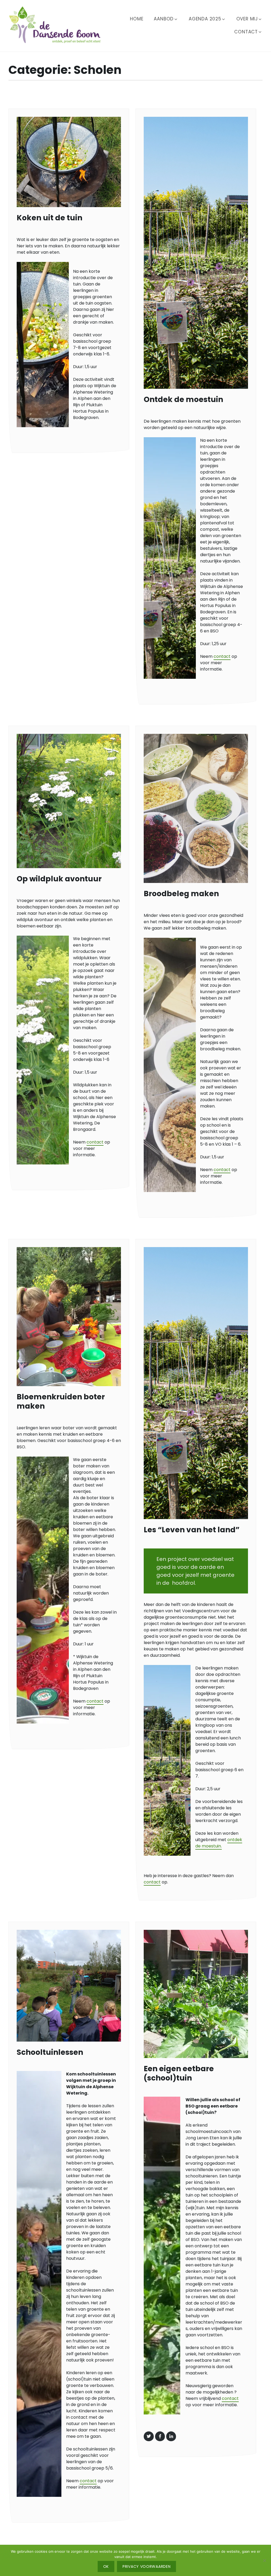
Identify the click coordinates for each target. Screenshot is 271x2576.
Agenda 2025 (205, 19)
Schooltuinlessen (50, 2052)
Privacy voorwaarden (146, 2566)
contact (222, 656)
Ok (106, 2566)
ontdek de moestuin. (219, 1843)
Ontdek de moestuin (183, 399)
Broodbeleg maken (181, 894)
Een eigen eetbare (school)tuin (179, 2073)
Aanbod (164, 19)
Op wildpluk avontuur (59, 879)
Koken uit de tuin (49, 218)
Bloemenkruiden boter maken (61, 1401)
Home (137, 19)
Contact (246, 32)
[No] (264, 2560)
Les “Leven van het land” (192, 1530)
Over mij (247, 19)
